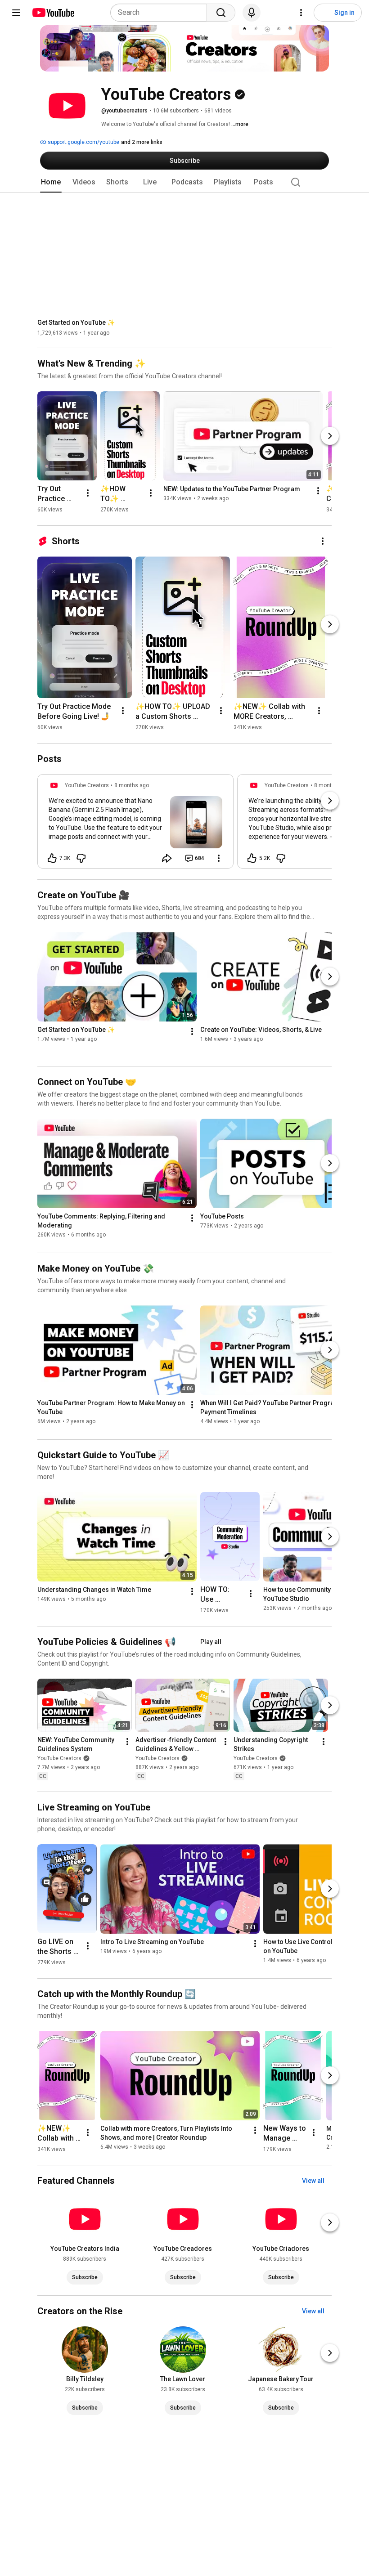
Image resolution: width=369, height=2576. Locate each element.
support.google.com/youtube (83, 142)
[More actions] (88, 493)
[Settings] (301, 13)
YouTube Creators (59, 1759)
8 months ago (132, 785)
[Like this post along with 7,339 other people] (52, 858)
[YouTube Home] (53, 13)
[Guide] (16, 13)
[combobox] (161, 13)
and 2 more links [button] (142, 142)
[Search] (221, 13)
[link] (135, 824)
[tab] (51, 182)
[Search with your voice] (252, 13)
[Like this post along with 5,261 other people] (252, 858)
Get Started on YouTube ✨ (76, 323)
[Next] (330, 436)
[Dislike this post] (81, 858)
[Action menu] (219, 858)
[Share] (167, 858)
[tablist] (184, 182)
